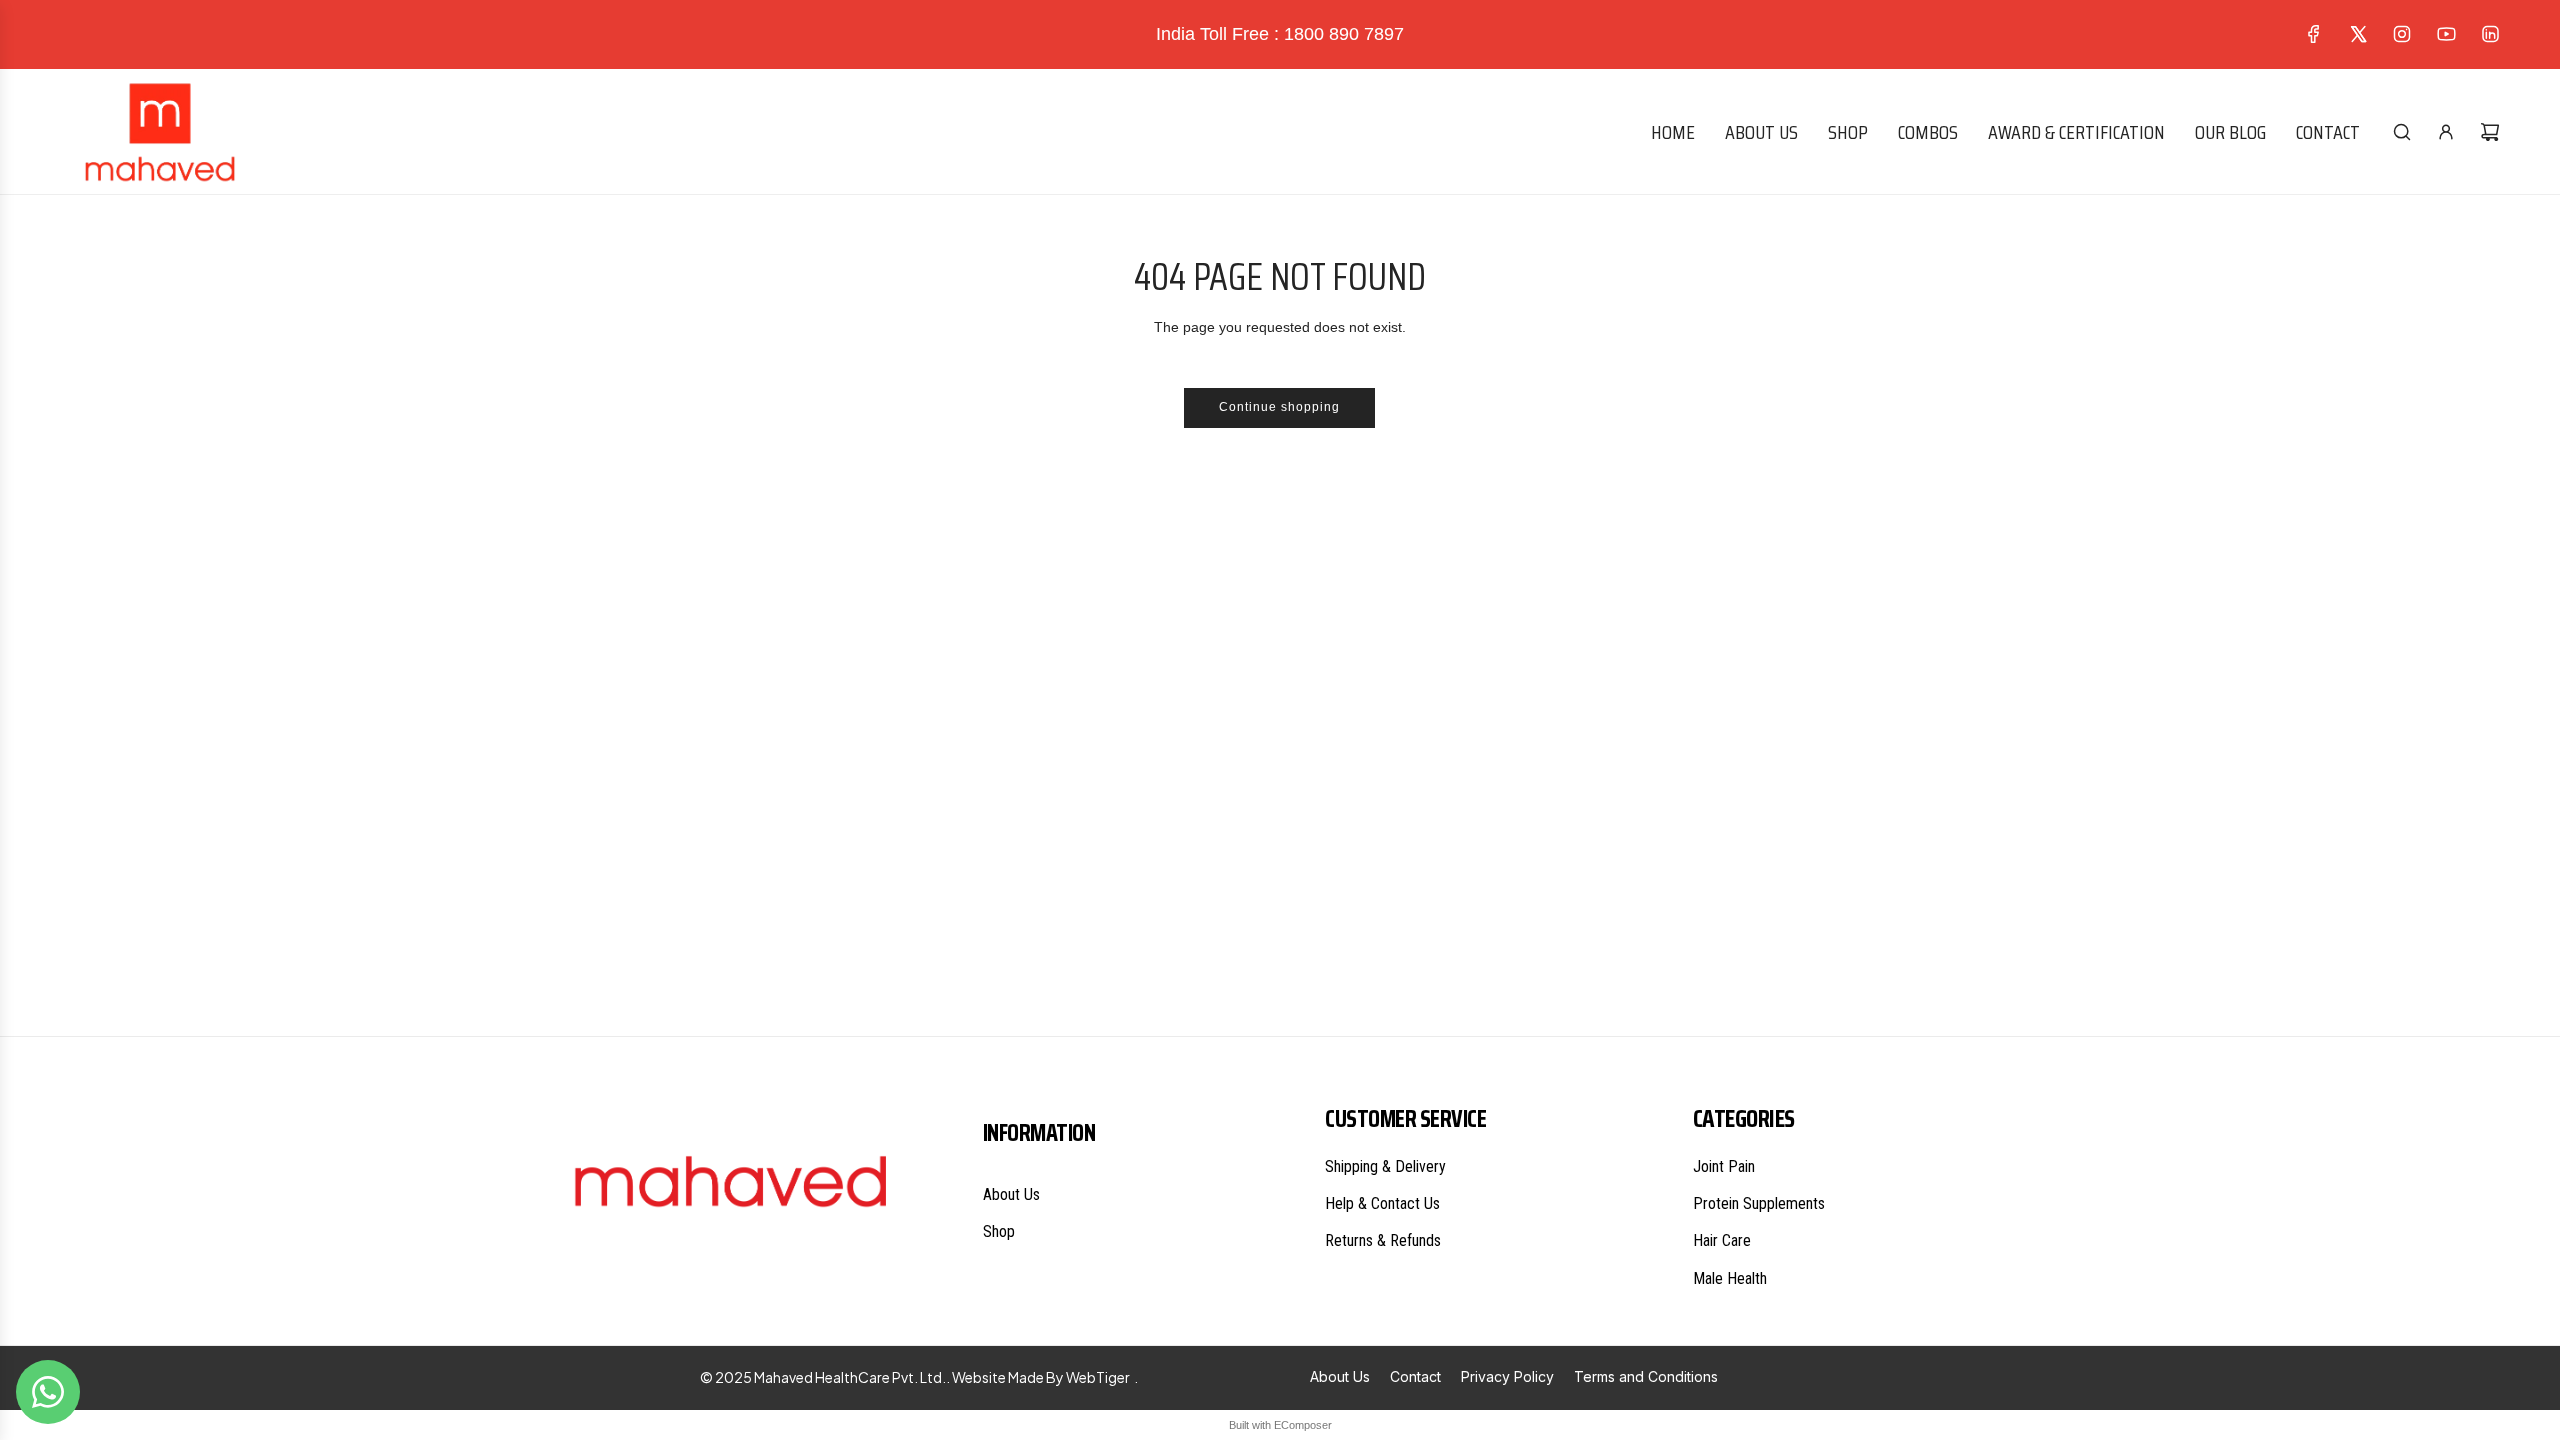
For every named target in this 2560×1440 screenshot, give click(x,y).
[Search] (2402, 132)
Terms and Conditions (1646, 1376)
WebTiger (1098, 1377)
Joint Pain (1724, 1166)
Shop (999, 1231)
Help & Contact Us (1382, 1203)
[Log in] (2446, 132)
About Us (1011, 1194)
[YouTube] (2446, 34)
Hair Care (1722, 1240)
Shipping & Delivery (1385, 1166)
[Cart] (2490, 132)
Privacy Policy (1507, 1376)
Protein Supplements (1759, 1203)
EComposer (1303, 1425)
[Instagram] (2402, 34)
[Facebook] (2314, 34)
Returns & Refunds (1383, 1240)
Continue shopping (1279, 407)
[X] (2358, 34)
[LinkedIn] (2490, 34)
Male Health (1730, 1278)
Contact (1415, 1376)
